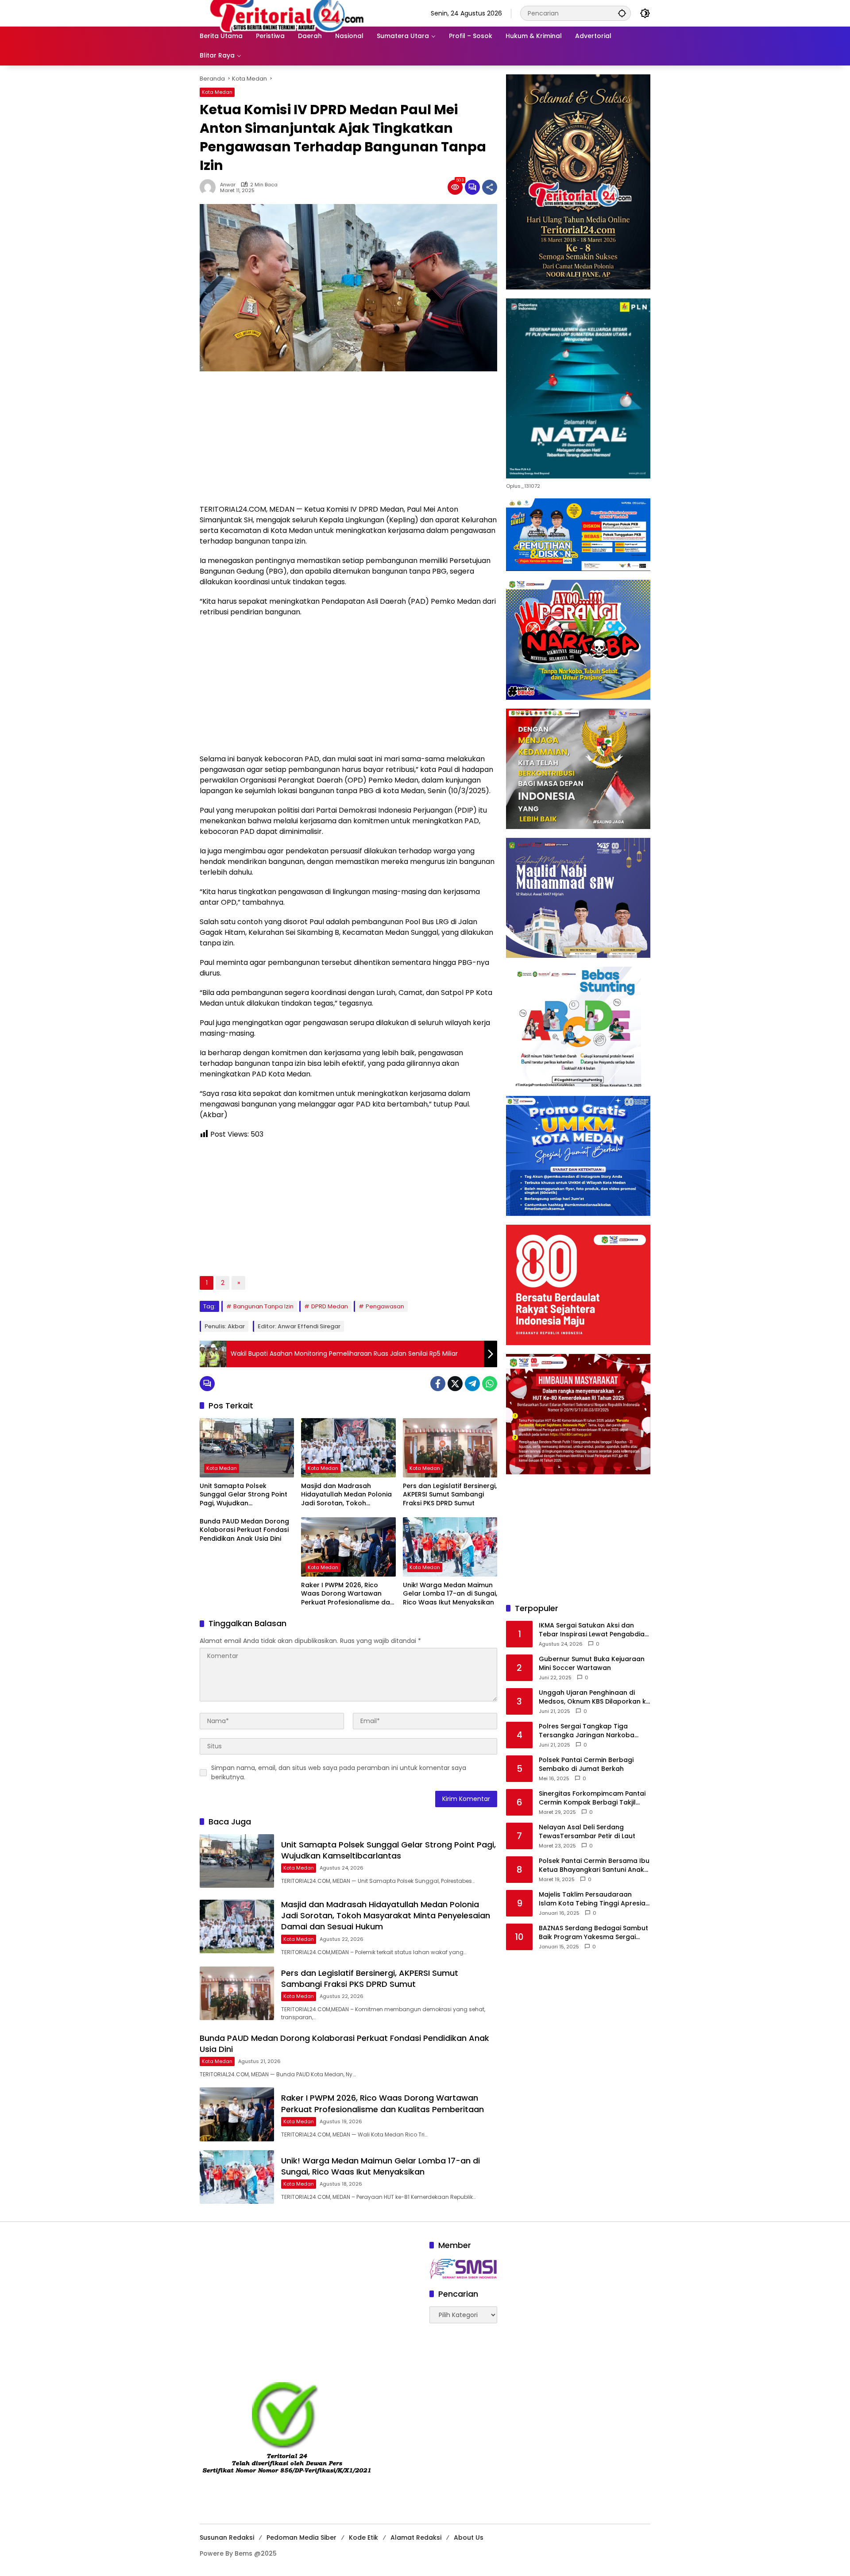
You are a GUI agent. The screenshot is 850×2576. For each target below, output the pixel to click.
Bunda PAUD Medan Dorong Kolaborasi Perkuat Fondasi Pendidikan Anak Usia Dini (244, 1530)
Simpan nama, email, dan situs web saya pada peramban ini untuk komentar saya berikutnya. (339, 1772)
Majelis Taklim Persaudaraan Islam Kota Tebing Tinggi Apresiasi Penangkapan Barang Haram (595, 1899)
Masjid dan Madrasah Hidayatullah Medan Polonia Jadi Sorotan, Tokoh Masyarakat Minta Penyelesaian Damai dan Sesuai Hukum (346, 1495)
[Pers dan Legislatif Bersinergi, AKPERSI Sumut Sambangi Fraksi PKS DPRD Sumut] (450, 1448)
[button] (622, 13)
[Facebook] (438, 1384)
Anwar (228, 185)
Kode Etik (363, 2537)
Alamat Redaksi (416, 2537)
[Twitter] (455, 1384)
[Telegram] (472, 1384)
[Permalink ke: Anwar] (210, 187)
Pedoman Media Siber (301, 2537)
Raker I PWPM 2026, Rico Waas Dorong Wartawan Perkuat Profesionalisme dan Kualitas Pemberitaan (348, 1594)
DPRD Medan (330, 1306)
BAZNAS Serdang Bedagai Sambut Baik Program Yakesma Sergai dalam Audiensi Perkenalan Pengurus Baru (593, 1933)
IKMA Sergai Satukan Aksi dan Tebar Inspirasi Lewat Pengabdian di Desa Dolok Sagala (594, 1630)
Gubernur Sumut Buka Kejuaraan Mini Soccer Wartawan (592, 1664)
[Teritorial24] (290, 13)
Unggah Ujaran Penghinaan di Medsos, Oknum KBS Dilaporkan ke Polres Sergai (594, 1697)
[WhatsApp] (490, 1384)
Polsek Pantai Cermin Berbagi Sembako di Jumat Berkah (586, 1764)
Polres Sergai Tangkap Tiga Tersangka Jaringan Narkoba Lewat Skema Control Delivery (587, 1731)
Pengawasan (385, 1306)
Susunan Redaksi (227, 2537)
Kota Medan (217, 92)
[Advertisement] (348, 442)
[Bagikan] (490, 187)
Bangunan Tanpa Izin (263, 1306)
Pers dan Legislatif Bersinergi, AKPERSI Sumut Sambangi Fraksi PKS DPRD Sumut (450, 1495)
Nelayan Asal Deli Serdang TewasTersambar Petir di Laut (587, 1832)
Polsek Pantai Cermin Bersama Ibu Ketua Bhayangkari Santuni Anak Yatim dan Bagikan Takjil (594, 1865)
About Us (469, 2537)
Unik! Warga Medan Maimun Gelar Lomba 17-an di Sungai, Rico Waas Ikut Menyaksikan (450, 1594)
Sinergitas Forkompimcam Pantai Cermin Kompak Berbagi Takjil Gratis (592, 1798)
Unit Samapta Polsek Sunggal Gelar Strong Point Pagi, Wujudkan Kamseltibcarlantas (243, 1495)
